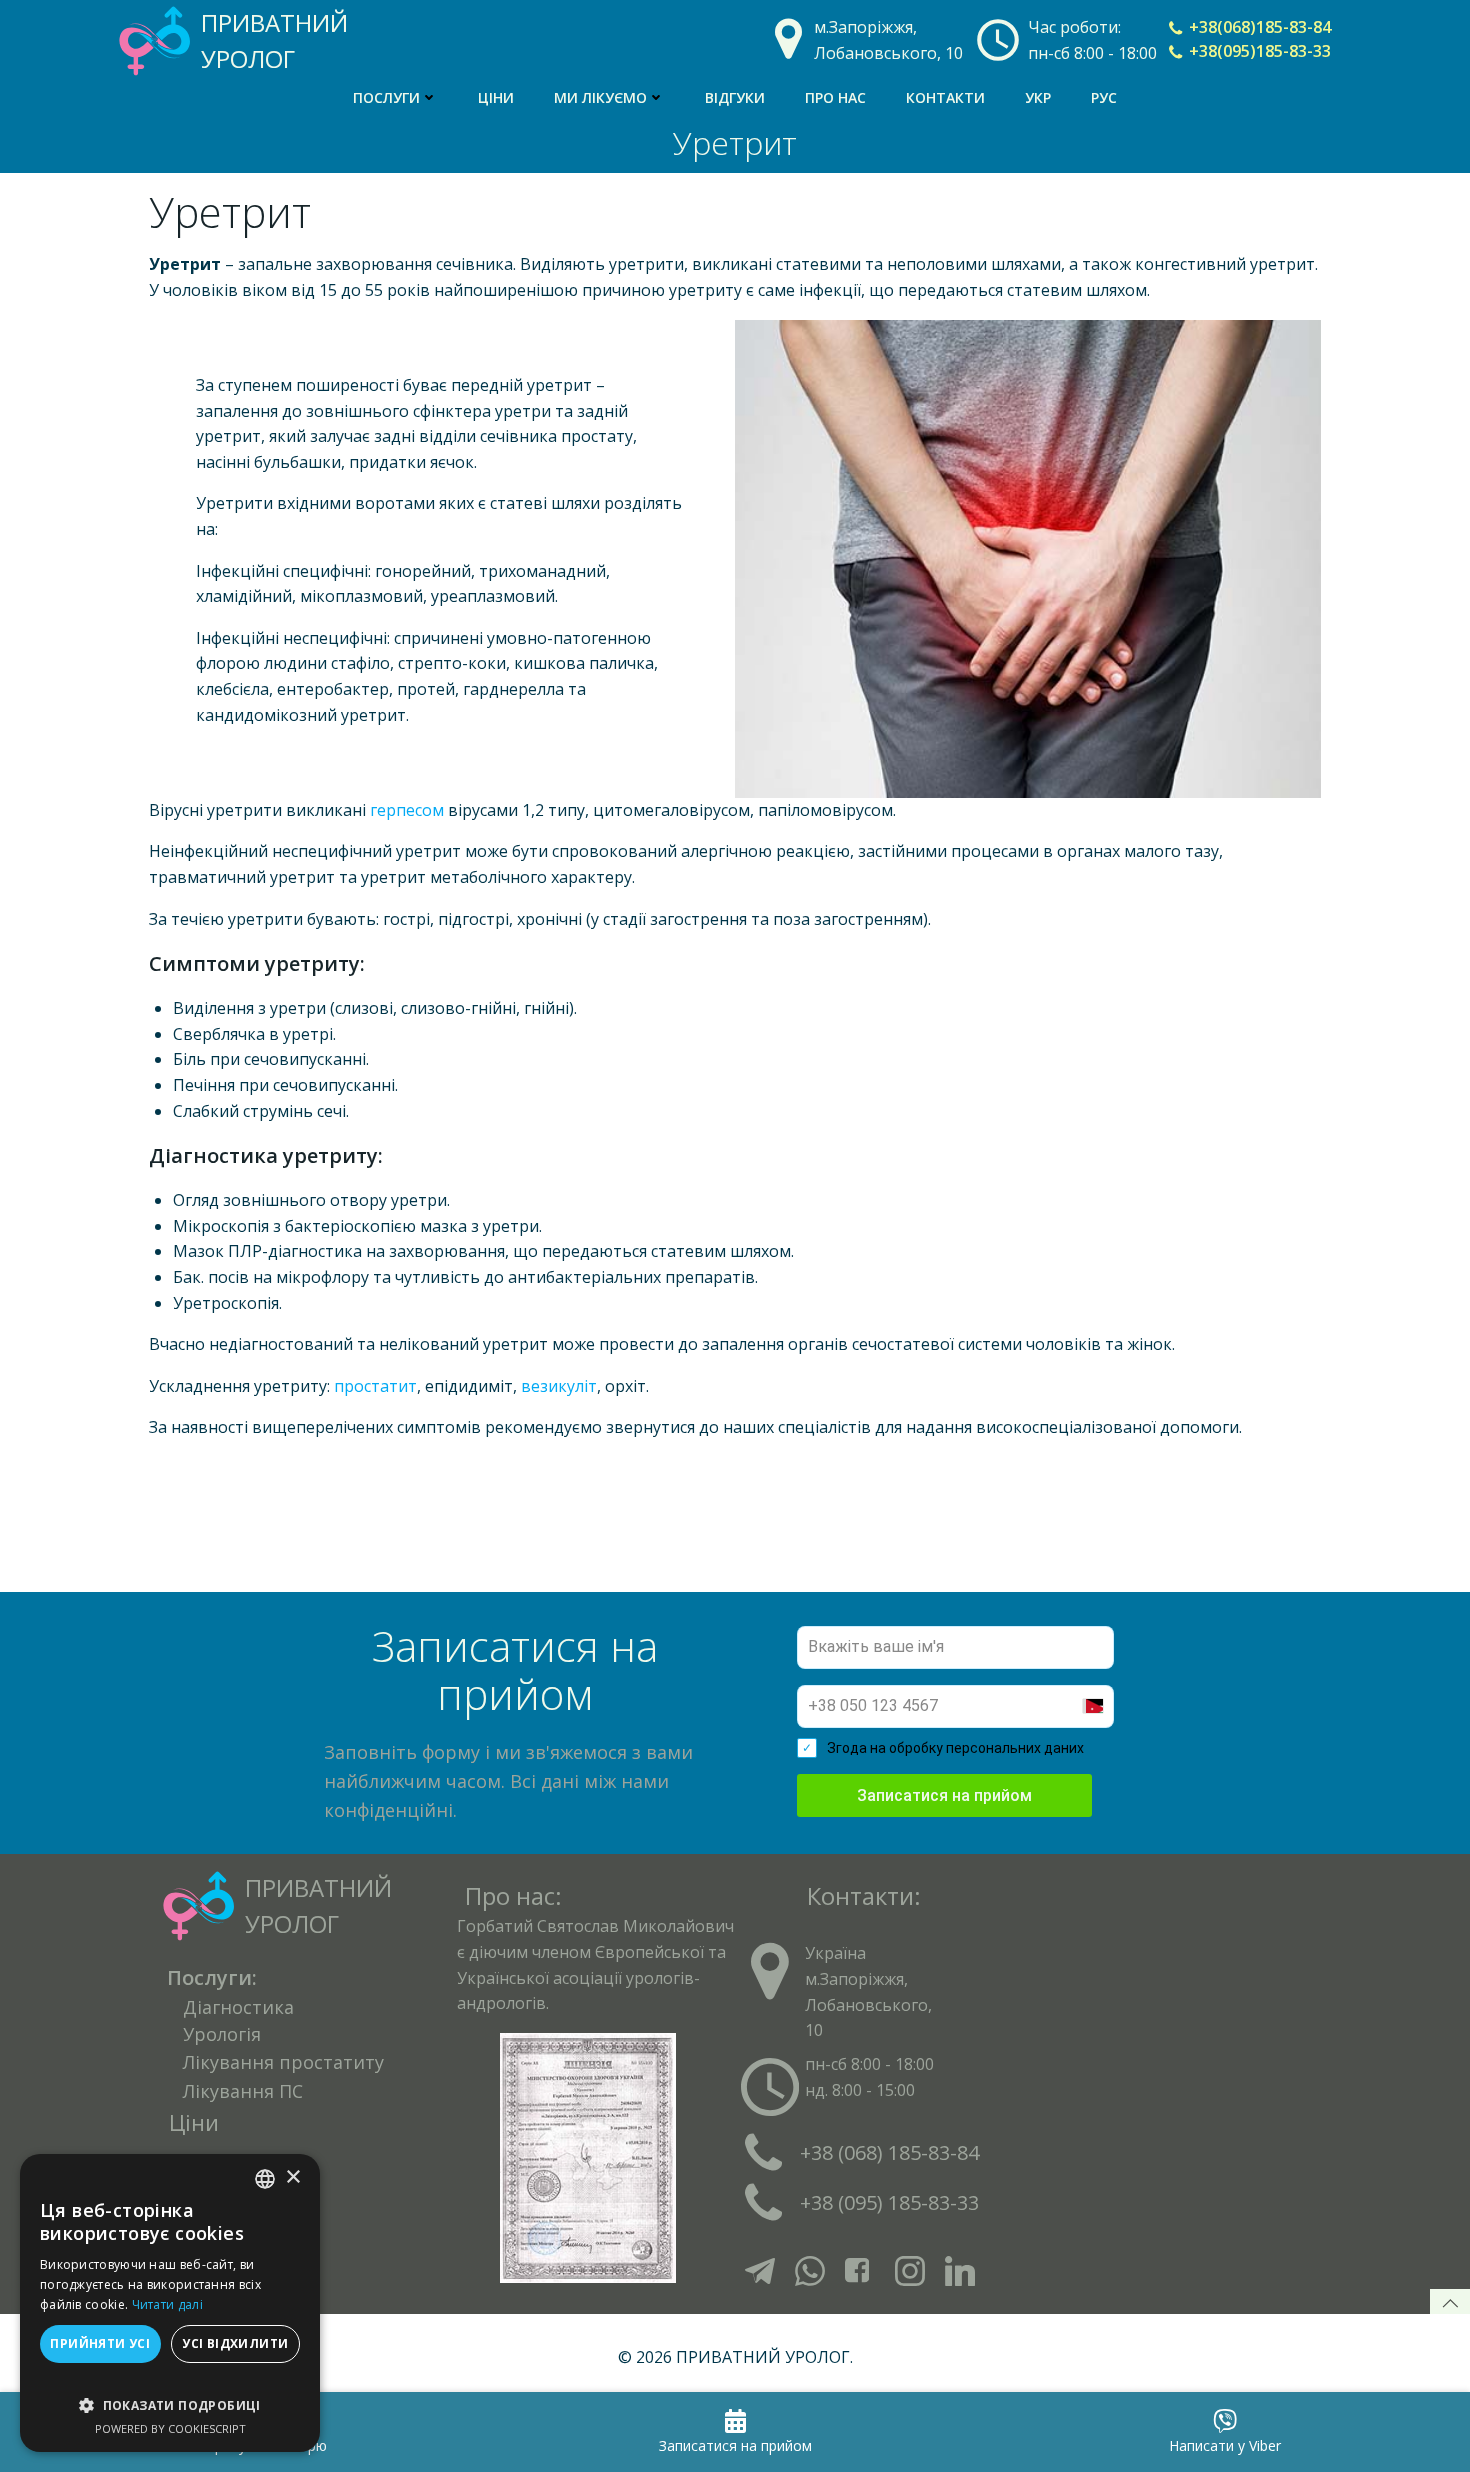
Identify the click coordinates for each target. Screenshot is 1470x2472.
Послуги (386, 97)
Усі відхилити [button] (235, 2343)
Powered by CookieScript (170, 2428)
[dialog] (170, 2303)
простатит (375, 1386)
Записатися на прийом (944, 1795)
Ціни (496, 97)
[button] (170, 2395)
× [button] (292, 2177)
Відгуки (735, 97)
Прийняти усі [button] (100, 2343)
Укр (1038, 97)
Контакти (945, 97)
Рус (1104, 97)
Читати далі (167, 2304)
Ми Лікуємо (600, 97)
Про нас (835, 97)
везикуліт (559, 1386)
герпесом (407, 810)
